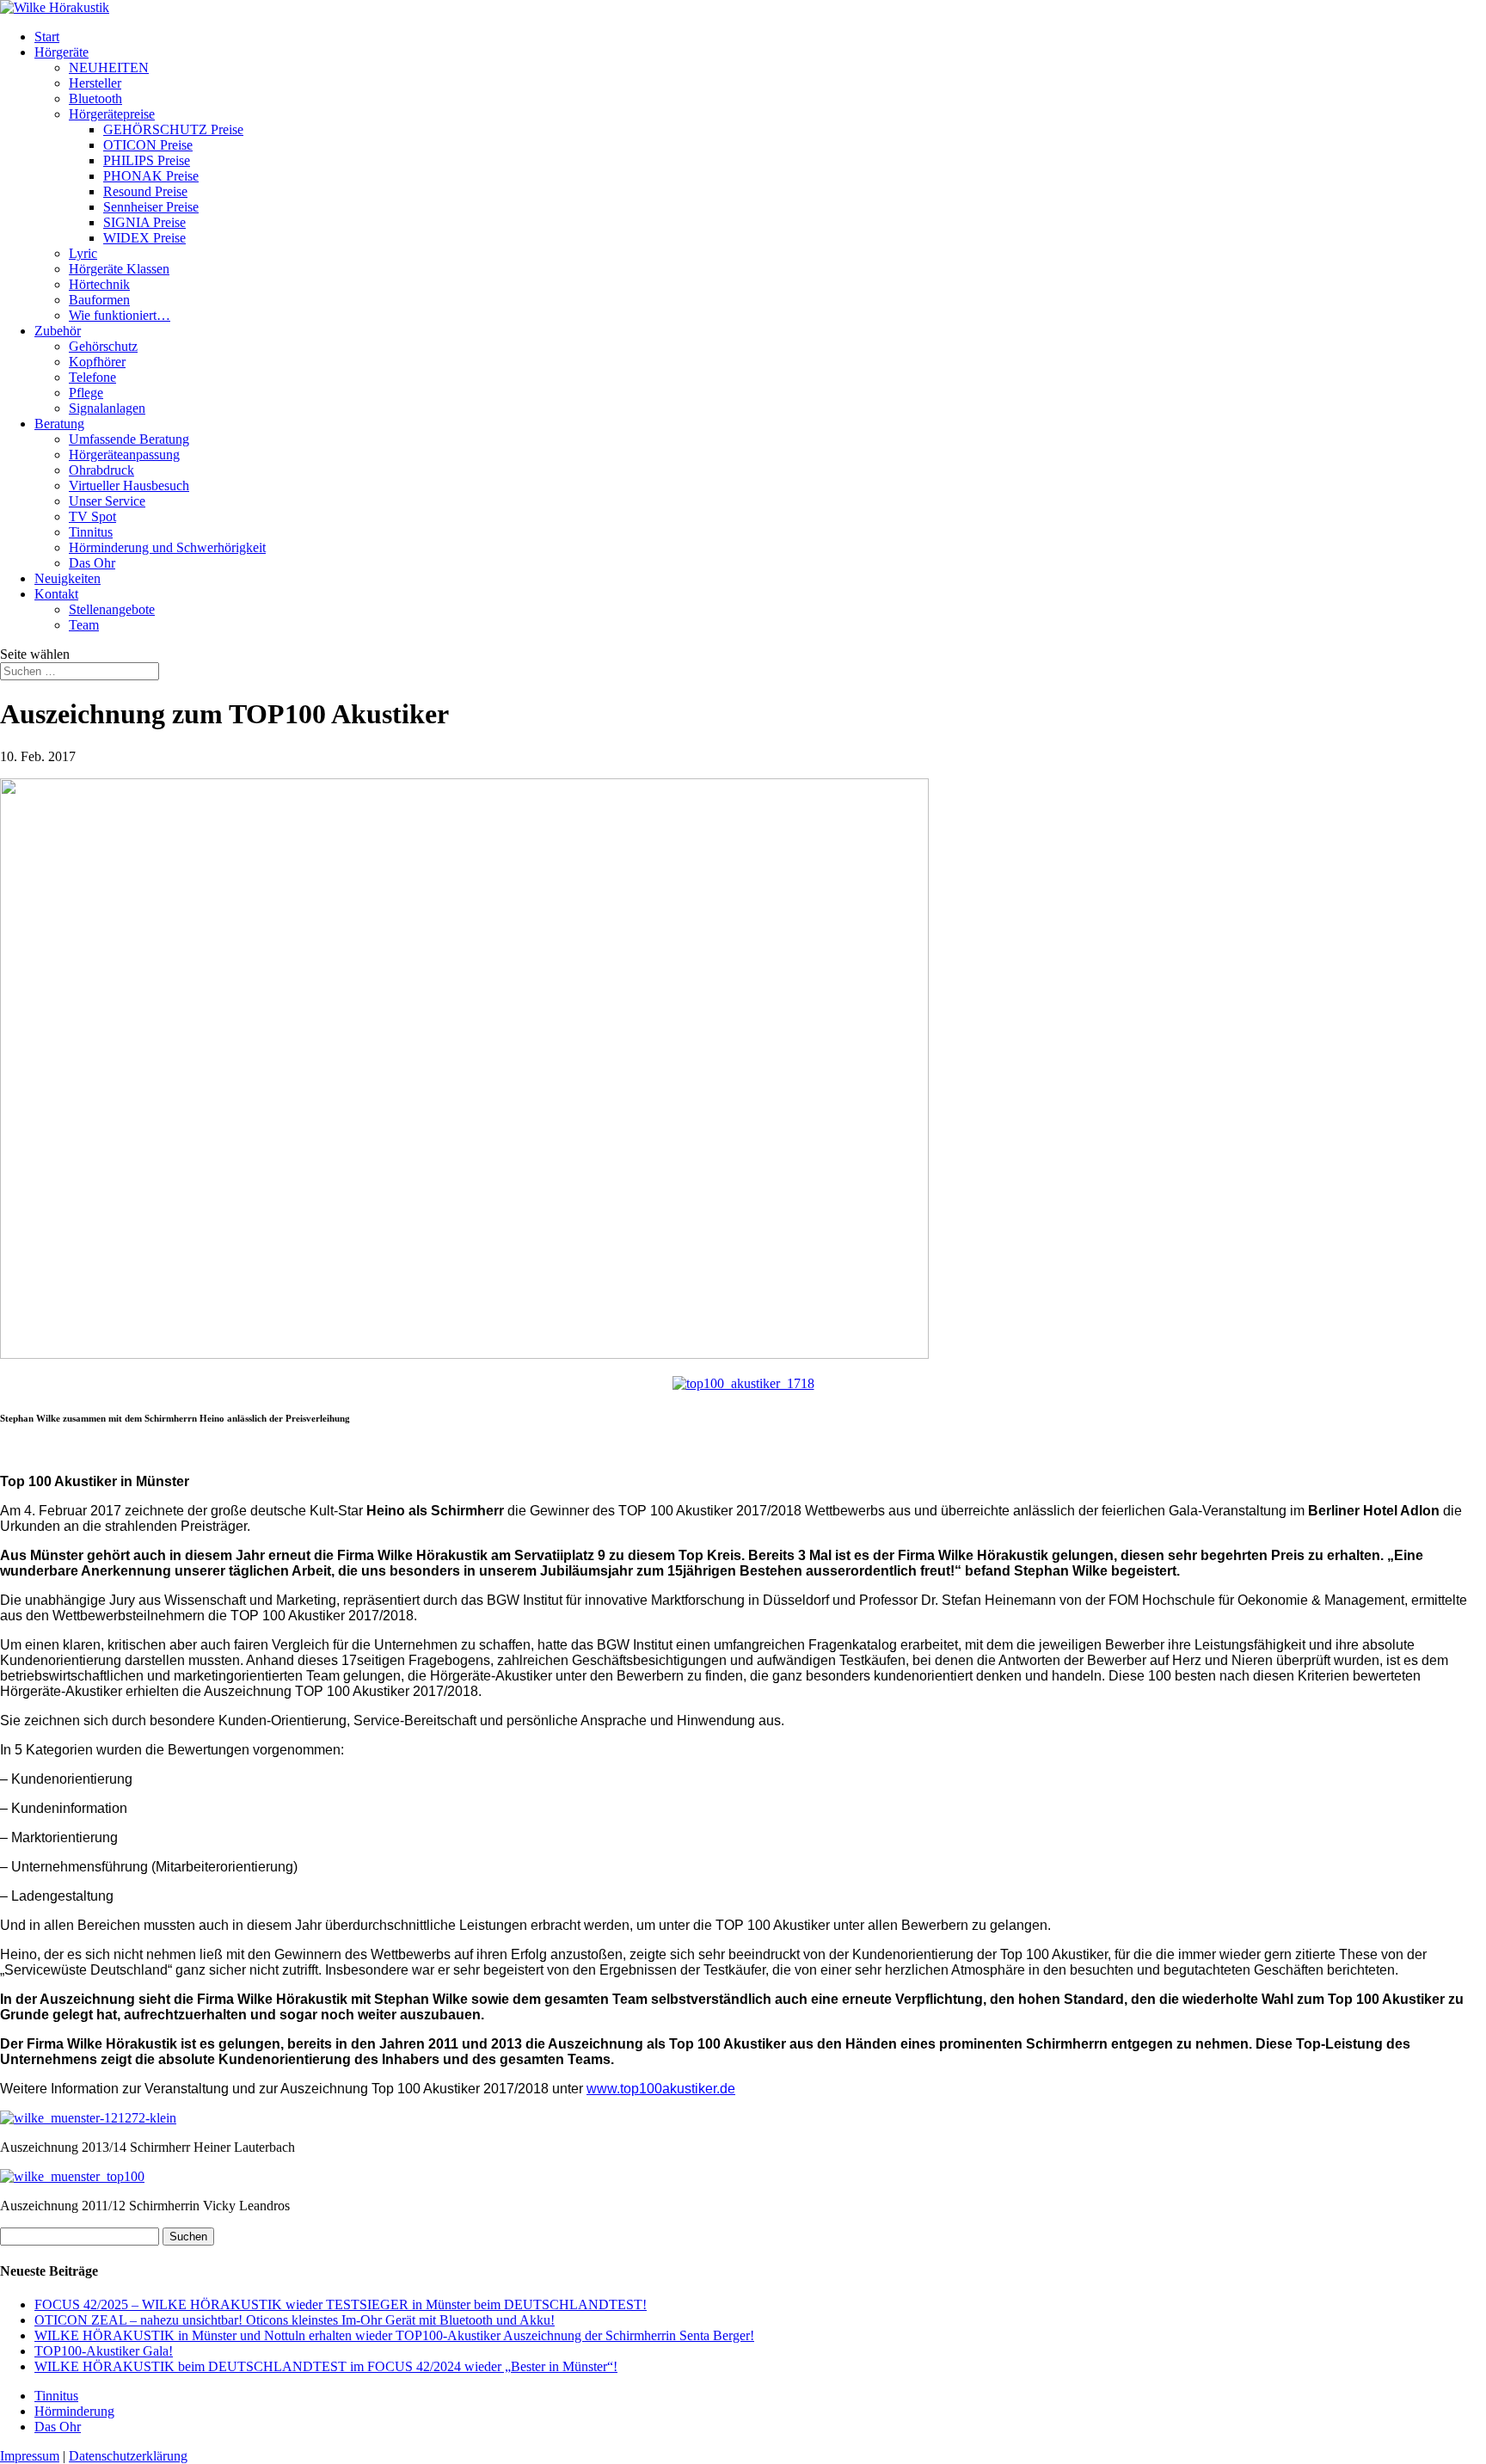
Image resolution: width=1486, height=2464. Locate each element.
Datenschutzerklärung (128, 2456)
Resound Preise (145, 191)
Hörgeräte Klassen (119, 269)
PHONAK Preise (151, 176)
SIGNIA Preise (144, 222)
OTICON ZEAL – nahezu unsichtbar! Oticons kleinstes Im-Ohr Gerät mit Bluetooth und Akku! (295, 2320)
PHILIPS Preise (147, 160)
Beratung (59, 424)
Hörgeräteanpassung (124, 455)
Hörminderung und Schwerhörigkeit (167, 547)
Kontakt (56, 594)
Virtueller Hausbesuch (129, 485)
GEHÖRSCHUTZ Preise (173, 129)
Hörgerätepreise (112, 114)
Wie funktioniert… (120, 315)
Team (84, 625)
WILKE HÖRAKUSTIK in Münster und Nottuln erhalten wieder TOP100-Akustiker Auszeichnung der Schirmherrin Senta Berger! (394, 2335)
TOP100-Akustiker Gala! (104, 2351)
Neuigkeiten (68, 578)
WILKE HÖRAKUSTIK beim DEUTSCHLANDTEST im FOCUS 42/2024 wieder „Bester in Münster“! (326, 2366)
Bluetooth (95, 98)
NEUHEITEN (109, 68)
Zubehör (58, 331)
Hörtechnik (99, 284)
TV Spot (92, 516)
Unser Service (107, 501)
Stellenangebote (112, 609)
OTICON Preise (148, 145)
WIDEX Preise (144, 238)
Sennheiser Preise (151, 207)
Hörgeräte (61, 52)
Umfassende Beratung (129, 439)
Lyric (83, 253)
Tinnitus (91, 532)
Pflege (86, 393)
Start (47, 37)
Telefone (92, 377)
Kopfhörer (97, 362)
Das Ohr (92, 563)
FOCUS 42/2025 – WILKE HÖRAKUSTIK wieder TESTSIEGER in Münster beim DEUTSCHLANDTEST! (341, 2304)
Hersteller (95, 83)
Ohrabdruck (101, 470)
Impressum (30, 2456)
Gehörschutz (103, 346)
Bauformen (99, 300)
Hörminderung (74, 2411)
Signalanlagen (107, 408)
